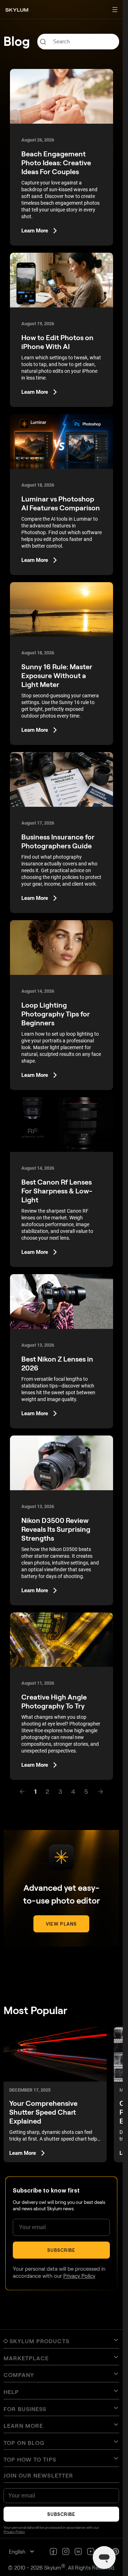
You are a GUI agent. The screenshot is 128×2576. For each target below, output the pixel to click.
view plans (61, 1924)
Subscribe (61, 2250)
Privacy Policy (79, 2276)
